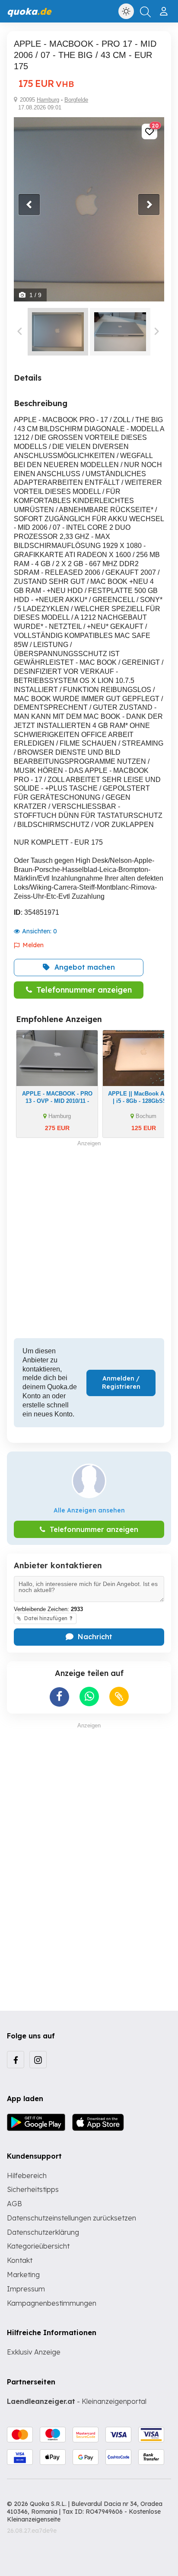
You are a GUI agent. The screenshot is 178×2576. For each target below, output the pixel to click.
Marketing (23, 2275)
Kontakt (20, 2260)
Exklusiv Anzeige (34, 2352)
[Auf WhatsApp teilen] (89, 1697)
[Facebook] (16, 2060)
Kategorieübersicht (38, 2246)
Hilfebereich (27, 2176)
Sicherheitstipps (33, 2189)
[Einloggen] (165, 8)
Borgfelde (76, 100)
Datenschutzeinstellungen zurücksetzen (72, 2218)
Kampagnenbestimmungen (52, 2303)
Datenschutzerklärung (43, 2232)
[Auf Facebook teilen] (59, 1697)
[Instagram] (38, 2060)
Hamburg (48, 100)
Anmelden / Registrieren (121, 1383)
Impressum (26, 2289)
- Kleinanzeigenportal (77, 2401)
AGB (14, 2204)
